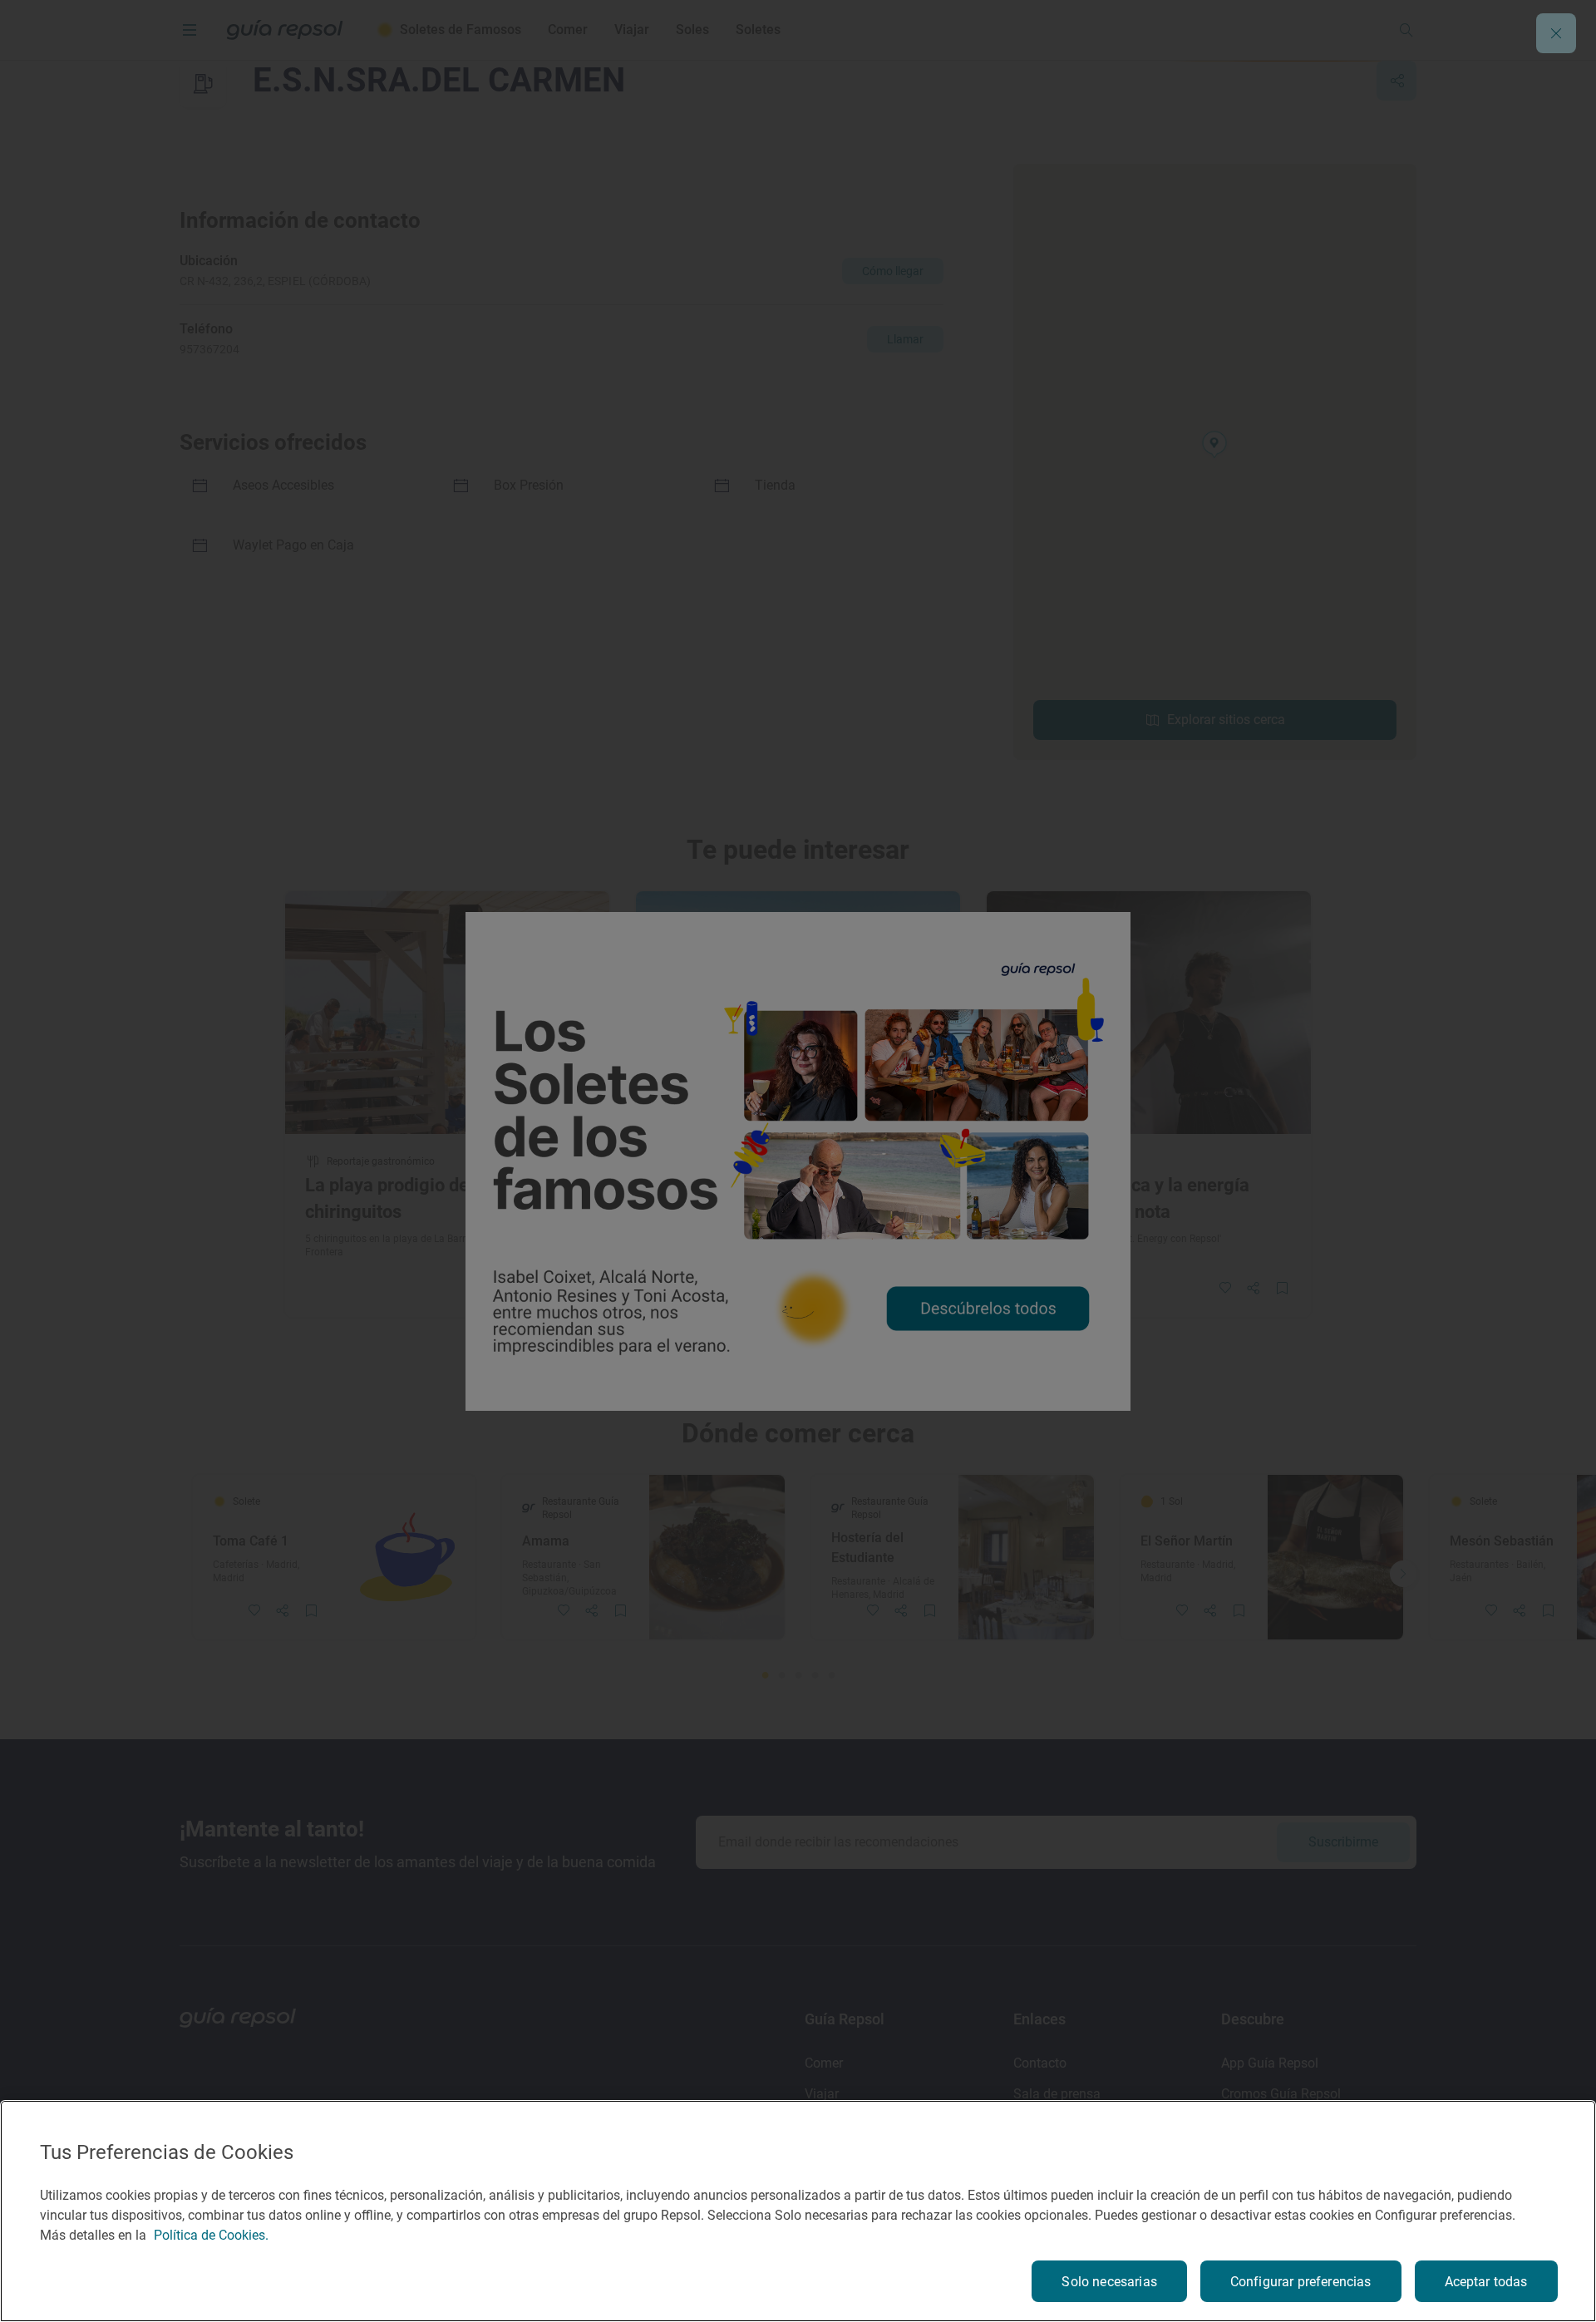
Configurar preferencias (1301, 2282)
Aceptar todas (1486, 2282)
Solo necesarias (1109, 2282)
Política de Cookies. (211, 2235)
